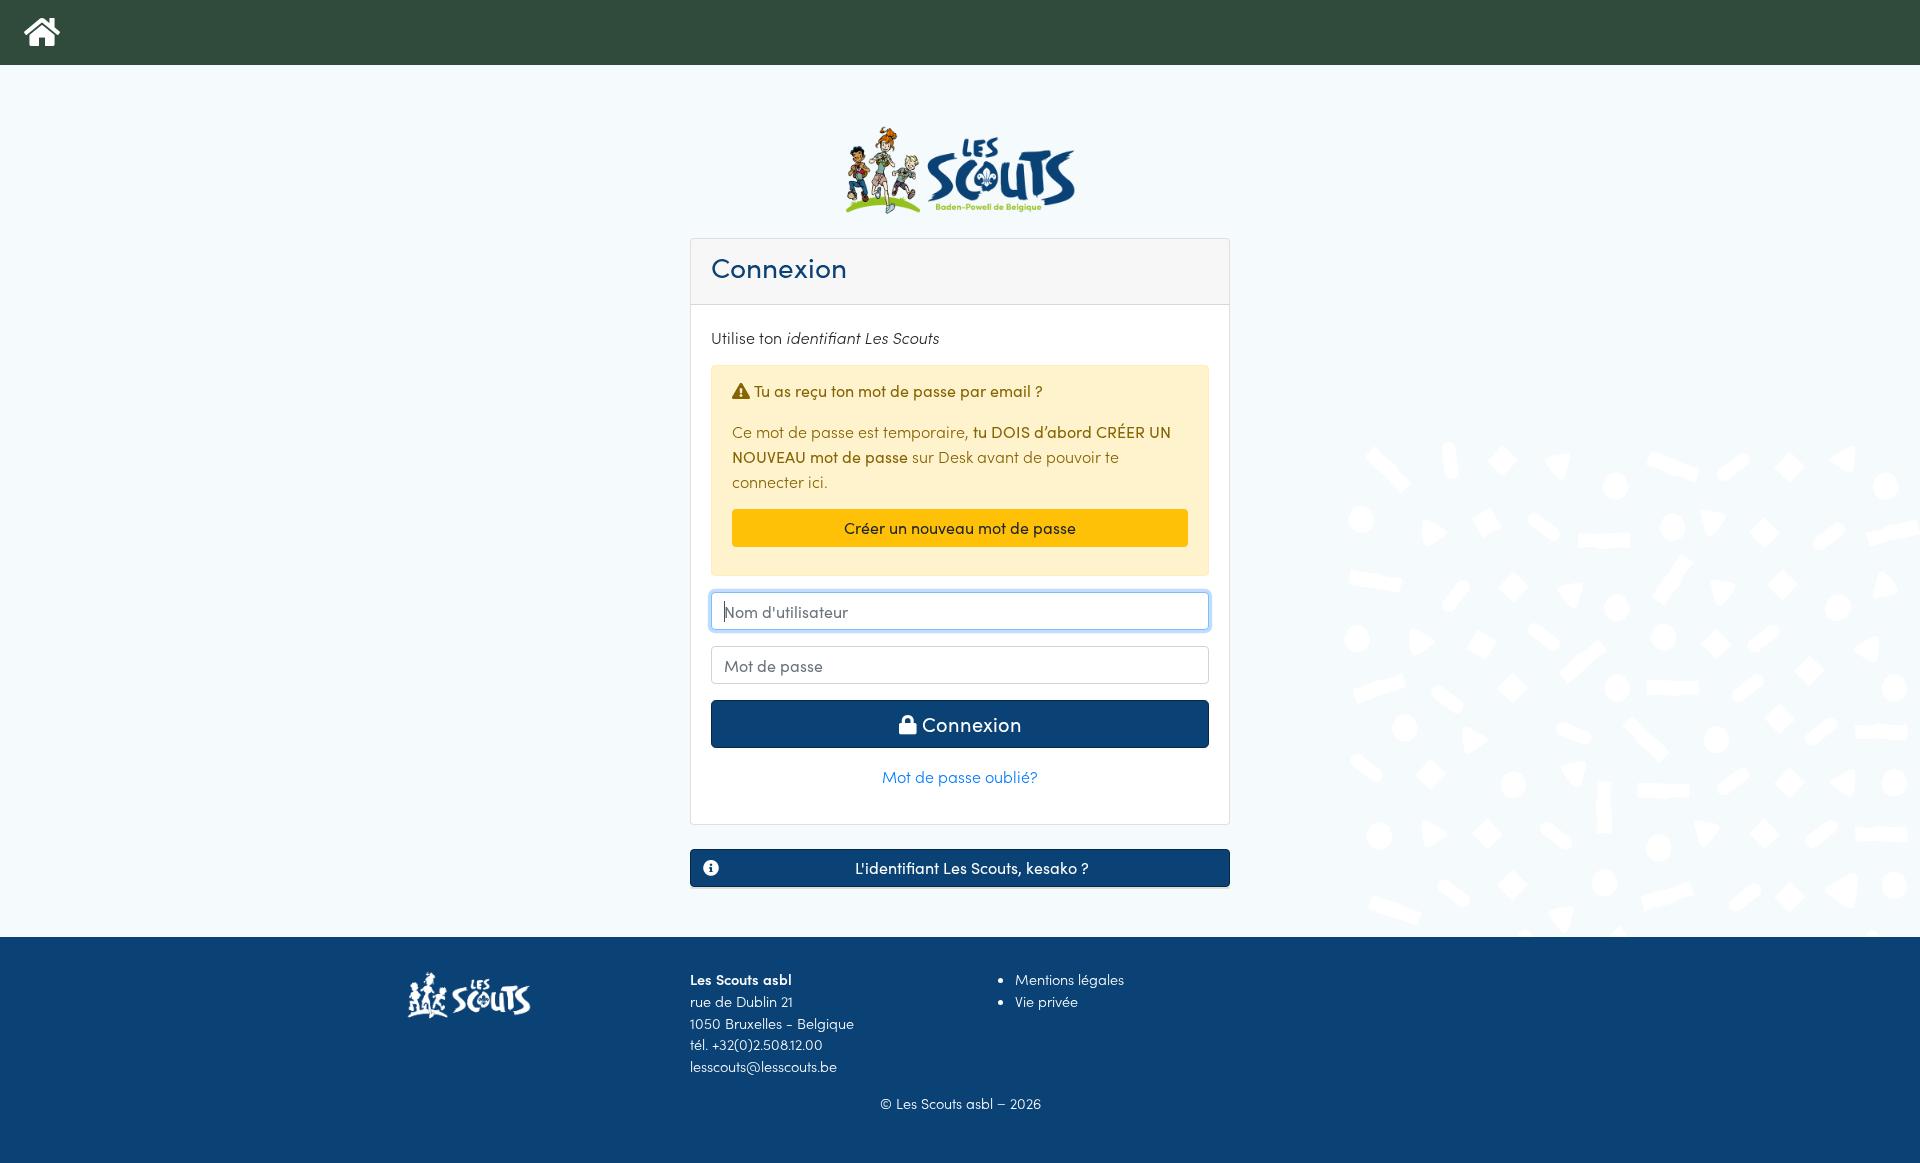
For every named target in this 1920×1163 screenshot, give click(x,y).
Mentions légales (1069, 979)
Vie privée (1046, 1001)
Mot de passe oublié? (960, 776)
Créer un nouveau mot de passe (960, 527)
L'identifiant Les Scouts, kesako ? (972, 867)
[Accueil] (42, 32)
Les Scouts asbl (944, 1103)
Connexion (969, 723)
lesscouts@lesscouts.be (763, 1066)
